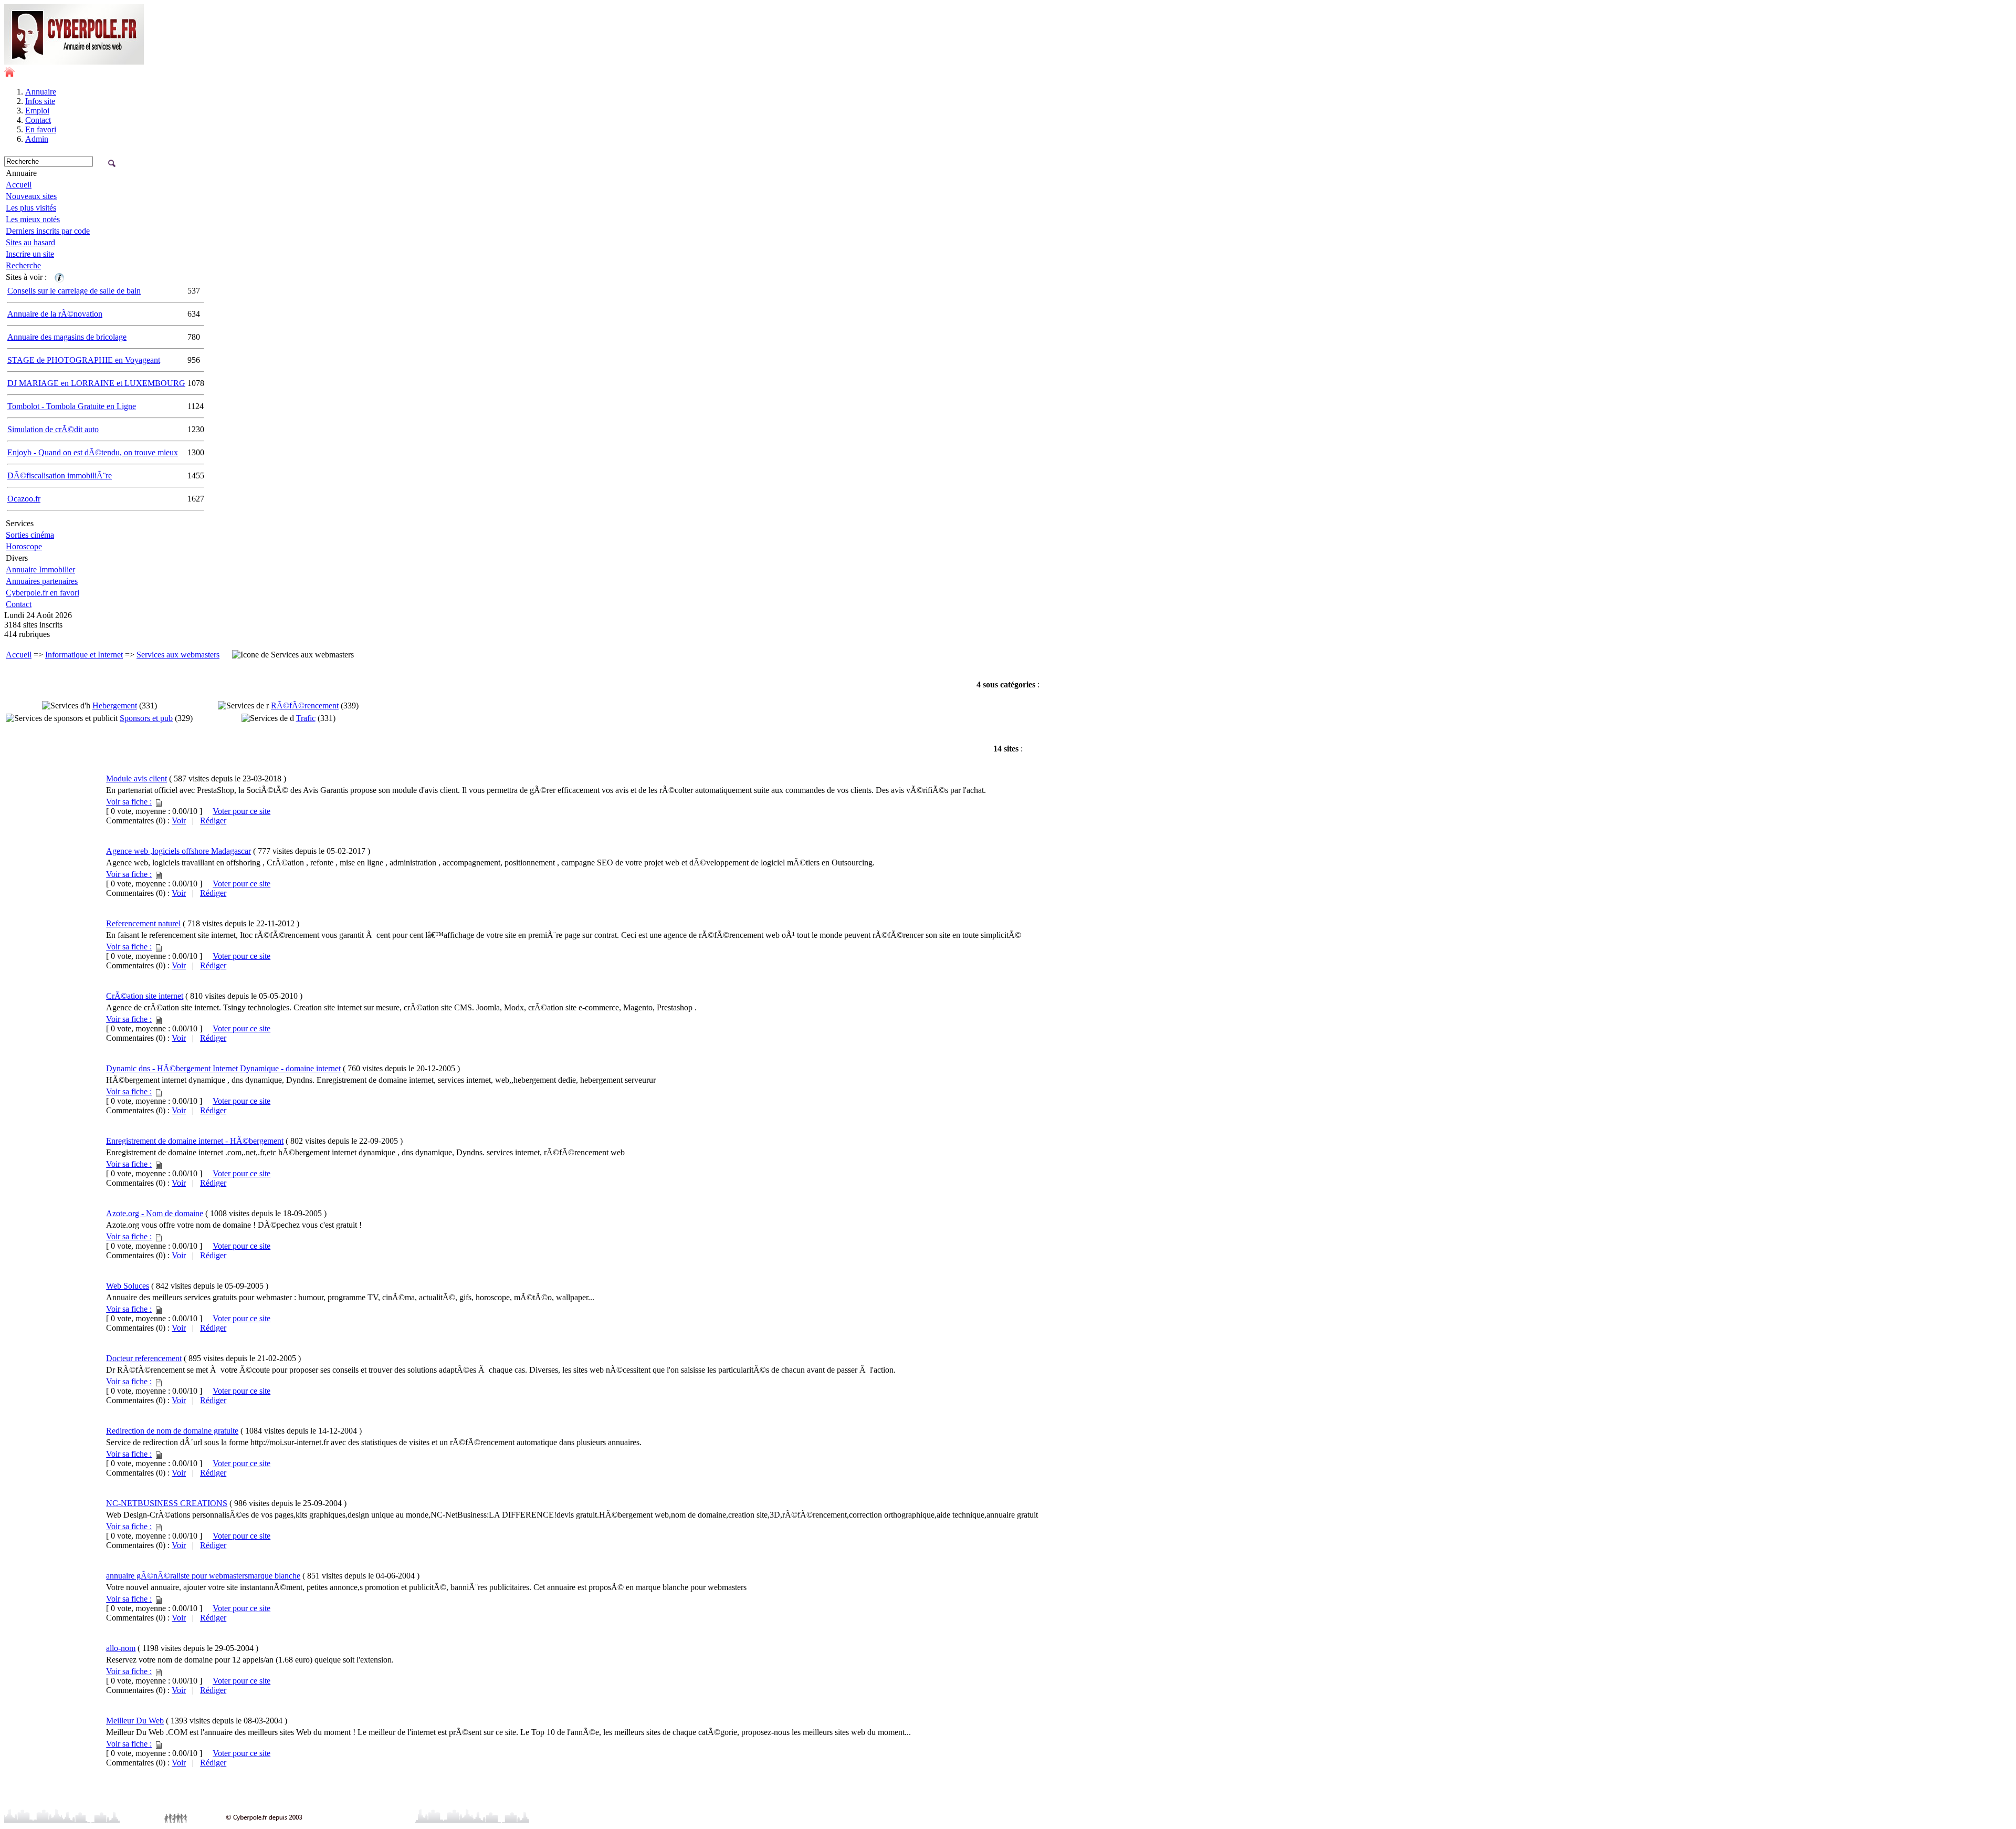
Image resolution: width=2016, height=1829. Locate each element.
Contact (38, 120)
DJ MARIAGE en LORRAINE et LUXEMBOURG (96, 383)
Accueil (19, 185)
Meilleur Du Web (135, 1721)
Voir (179, 821)
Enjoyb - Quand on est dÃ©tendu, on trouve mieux (93, 452)
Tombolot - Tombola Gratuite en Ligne (72, 406)
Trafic (306, 718)
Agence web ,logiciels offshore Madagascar (178, 851)
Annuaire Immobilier (40, 569)
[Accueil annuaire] (74, 62)
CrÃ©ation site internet (145, 996)
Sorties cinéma (30, 535)
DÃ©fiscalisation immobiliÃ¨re (60, 475)
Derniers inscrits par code (48, 231)
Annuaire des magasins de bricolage (67, 337)
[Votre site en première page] (59, 277)
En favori (41, 129)
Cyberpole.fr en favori (43, 593)
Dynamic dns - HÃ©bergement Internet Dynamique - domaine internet (223, 1068)
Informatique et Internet (84, 655)
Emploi (37, 111)
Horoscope (24, 546)
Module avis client (136, 778)
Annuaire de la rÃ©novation (55, 314)
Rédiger (213, 821)
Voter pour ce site (241, 811)
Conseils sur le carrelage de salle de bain (74, 291)
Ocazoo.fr (24, 499)
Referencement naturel (143, 923)
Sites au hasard (30, 242)
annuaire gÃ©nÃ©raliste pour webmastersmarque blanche (203, 1576)
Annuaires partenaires (42, 581)
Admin (37, 139)
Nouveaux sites (31, 196)
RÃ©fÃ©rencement (305, 706)
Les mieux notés (33, 219)
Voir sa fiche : (129, 802)
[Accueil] (9, 74)
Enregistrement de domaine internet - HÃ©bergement (195, 1141)
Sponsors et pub (146, 718)
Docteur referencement (144, 1358)
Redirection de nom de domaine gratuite (172, 1431)
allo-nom (121, 1648)
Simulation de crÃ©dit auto (53, 429)
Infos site (40, 101)
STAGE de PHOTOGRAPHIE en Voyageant (84, 360)
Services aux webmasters (178, 655)
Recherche (23, 265)
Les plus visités (31, 208)
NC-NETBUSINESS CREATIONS (167, 1503)
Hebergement (115, 706)
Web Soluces (128, 1286)
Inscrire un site (30, 254)
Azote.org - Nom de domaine (155, 1213)
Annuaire (41, 92)
